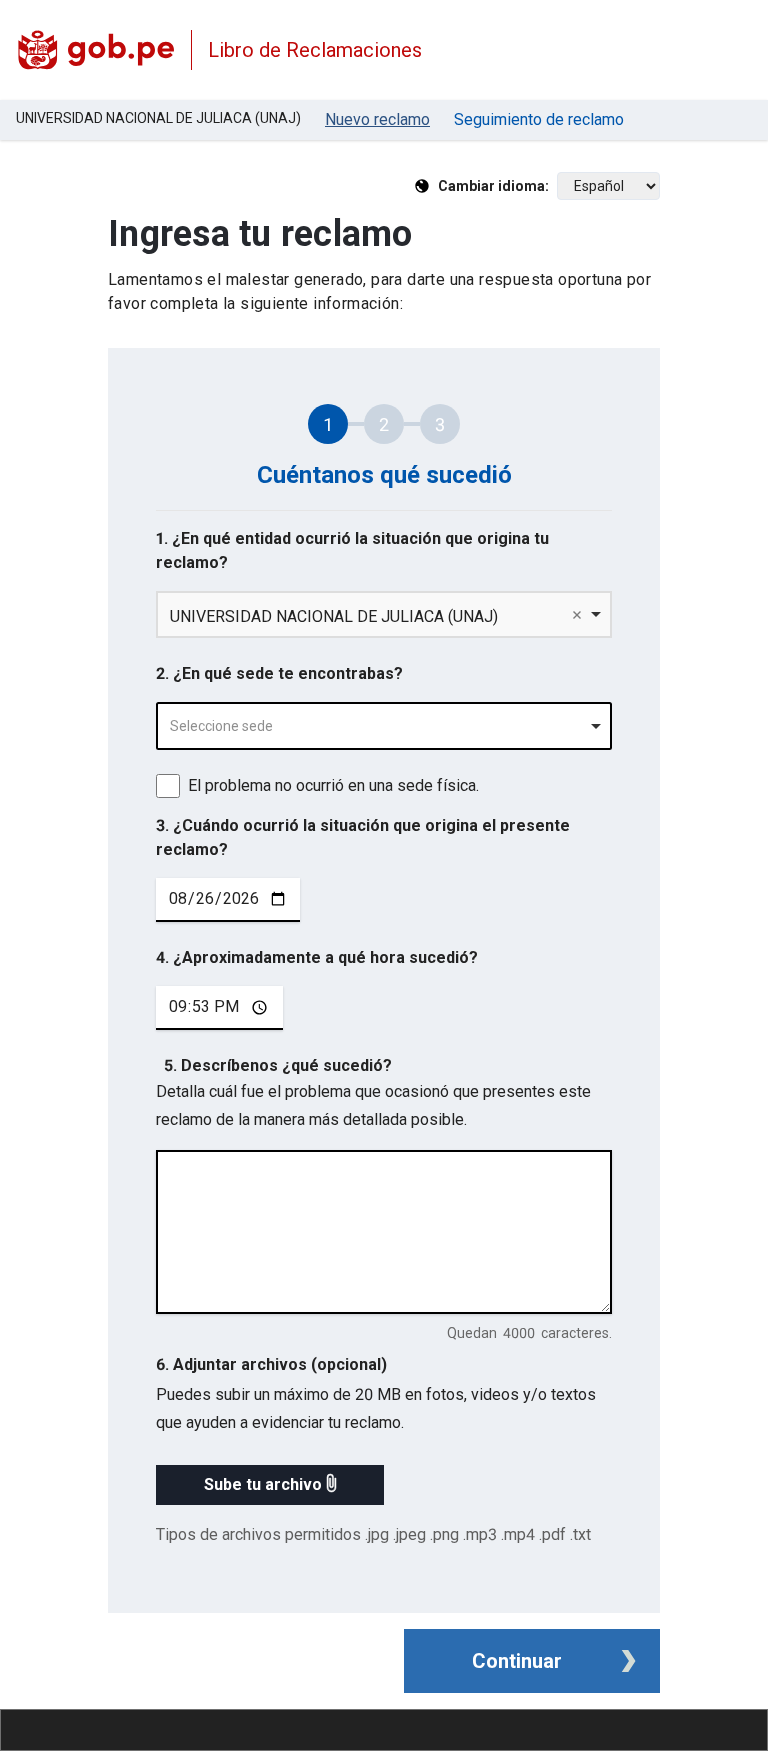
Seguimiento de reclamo (539, 119)
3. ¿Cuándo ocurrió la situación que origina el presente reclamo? (363, 837)
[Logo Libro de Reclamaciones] (95, 50)
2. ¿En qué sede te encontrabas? (279, 673)
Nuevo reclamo (377, 119)
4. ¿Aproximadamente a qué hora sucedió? (317, 957)
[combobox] (384, 726)
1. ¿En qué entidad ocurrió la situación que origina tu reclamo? (352, 550)
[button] (270, 1485)
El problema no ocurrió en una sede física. (333, 785)
